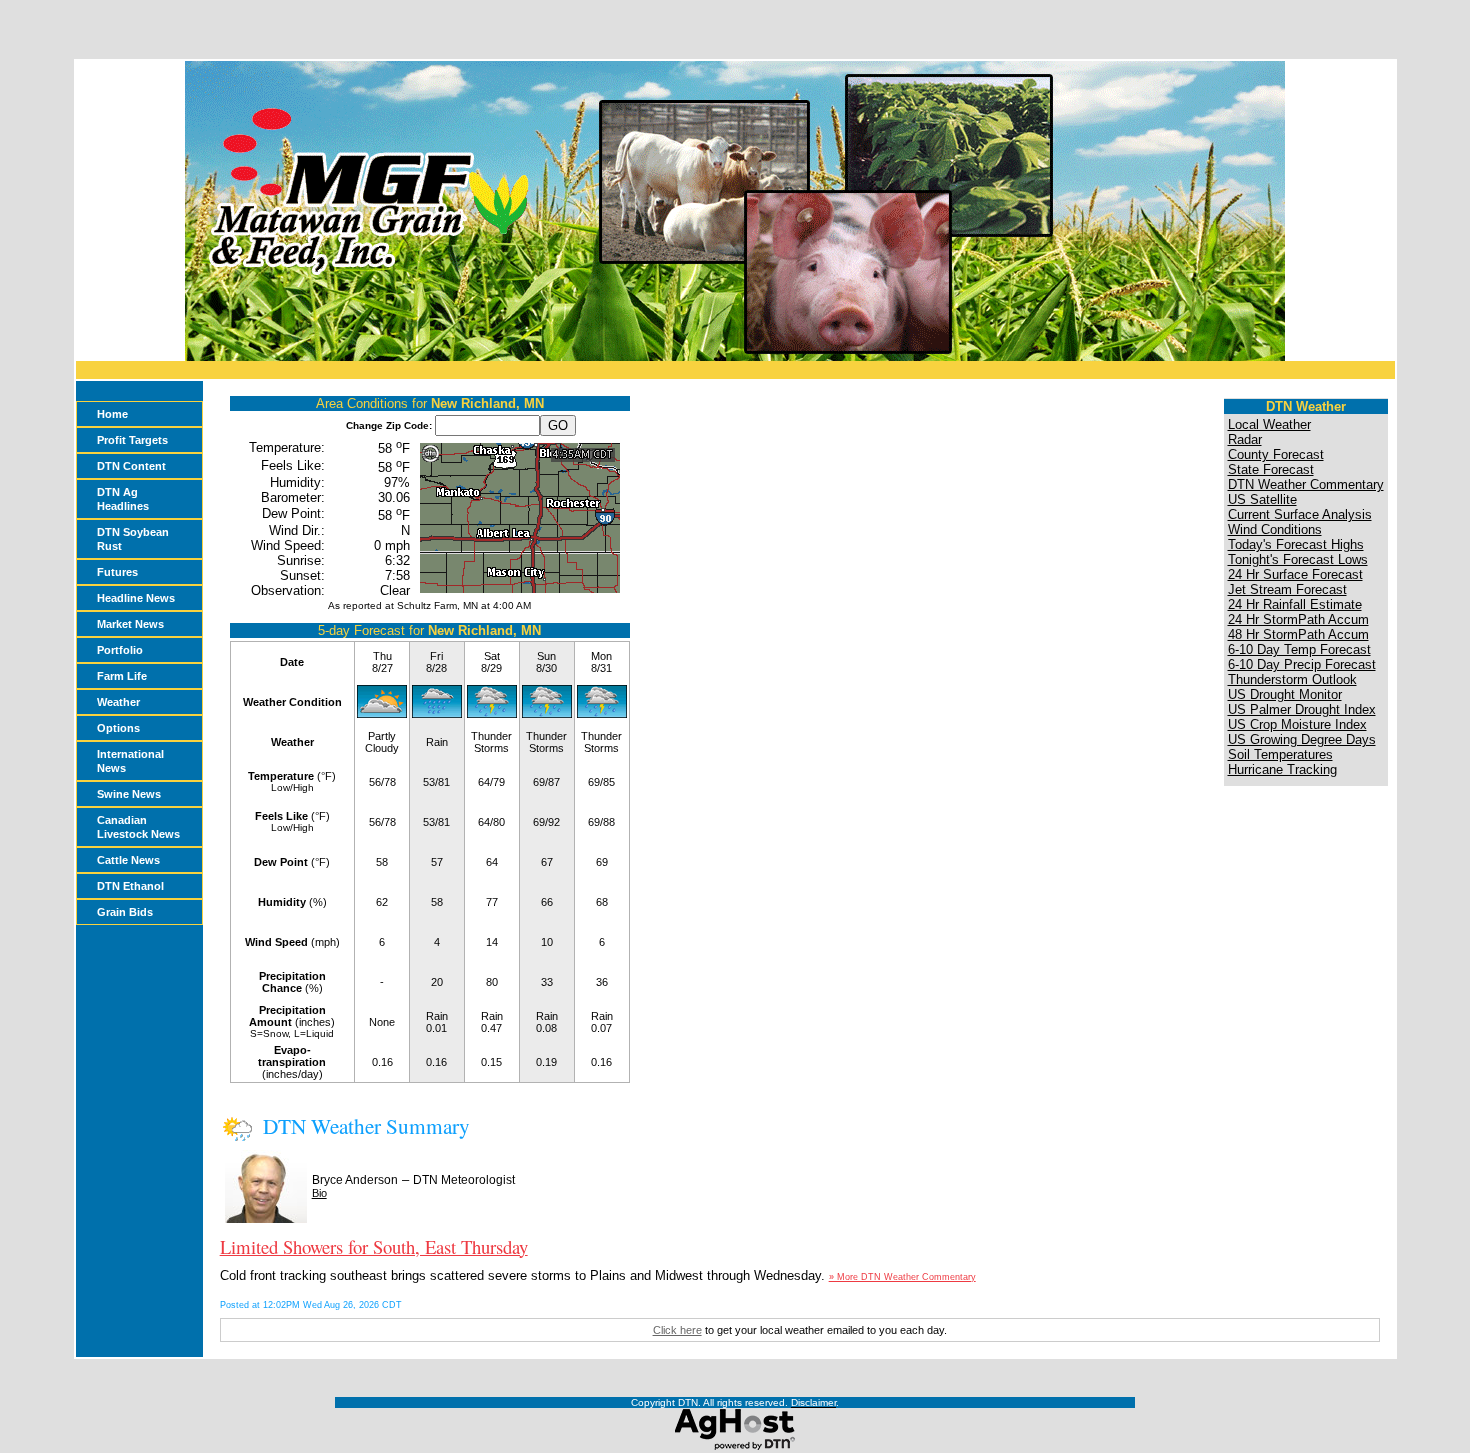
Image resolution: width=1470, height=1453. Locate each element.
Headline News (136, 598)
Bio (319, 1193)
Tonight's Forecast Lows (1298, 559)
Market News (130, 624)
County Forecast (1276, 454)
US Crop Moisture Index (1297, 724)
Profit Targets (132, 440)
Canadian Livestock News (138, 827)
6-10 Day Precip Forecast (1302, 664)
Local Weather (1269, 424)
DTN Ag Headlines (123, 499)
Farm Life (122, 676)
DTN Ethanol (130, 886)
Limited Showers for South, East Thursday (374, 1246)
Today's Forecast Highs (1296, 544)
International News (130, 761)
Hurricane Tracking (1282, 769)
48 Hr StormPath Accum (1298, 634)
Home (112, 414)
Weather (118, 702)
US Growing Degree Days (1302, 739)
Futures (117, 572)
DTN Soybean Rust (133, 539)
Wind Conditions (1275, 529)
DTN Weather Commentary (1306, 484)
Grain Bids (125, 912)
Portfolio (120, 650)
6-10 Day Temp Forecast (1299, 649)
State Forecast (1271, 469)
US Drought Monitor (1285, 694)
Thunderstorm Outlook (1292, 679)
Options (118, 728)
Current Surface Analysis (1300, 514)
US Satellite (1262, 499)
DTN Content (131, 466)
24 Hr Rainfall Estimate (1295, 604)
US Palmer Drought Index (1302, 709)
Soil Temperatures (1280, 754)
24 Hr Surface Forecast (1295, 574)
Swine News (129, 794)
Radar (1245, 439)
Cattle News (128, 860)
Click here (677, 1330)
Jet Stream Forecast (1287, 589)
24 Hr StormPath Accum (1298, 619)
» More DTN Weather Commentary (902, 1277)
